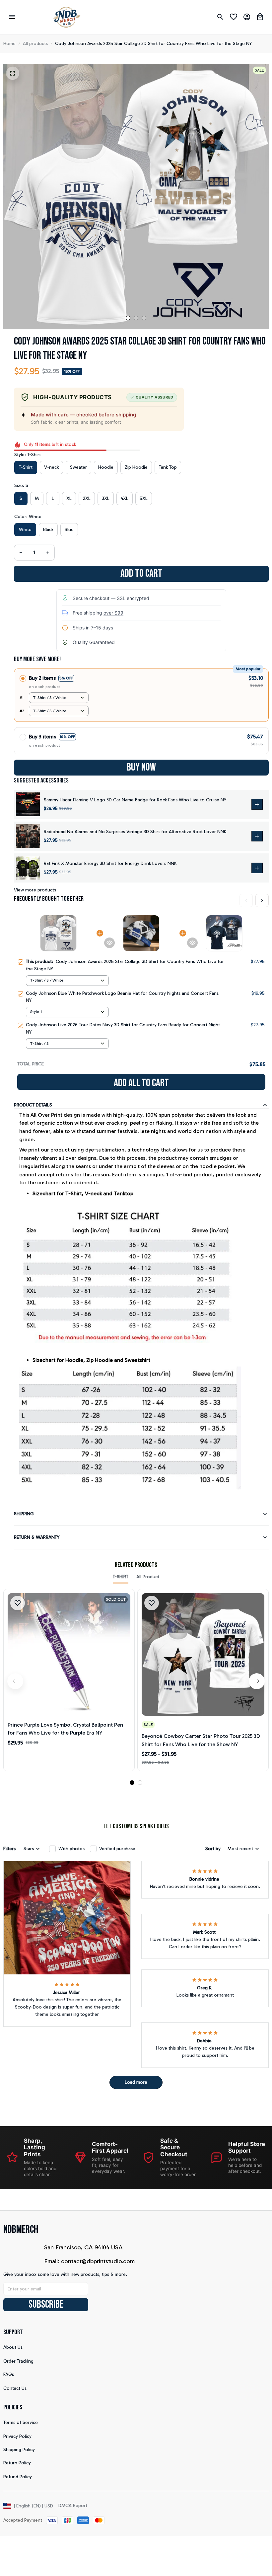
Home (9, 44)
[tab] (128, 318)
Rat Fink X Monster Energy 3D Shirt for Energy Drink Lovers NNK (110, 863)
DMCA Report (73, 2506)
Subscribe (46, 2305)
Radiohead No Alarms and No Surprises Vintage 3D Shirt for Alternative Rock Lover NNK (135, 832)
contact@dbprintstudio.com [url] (98, 2261)
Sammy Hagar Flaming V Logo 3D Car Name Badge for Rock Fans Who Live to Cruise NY (135, 800)
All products (35, 44)
